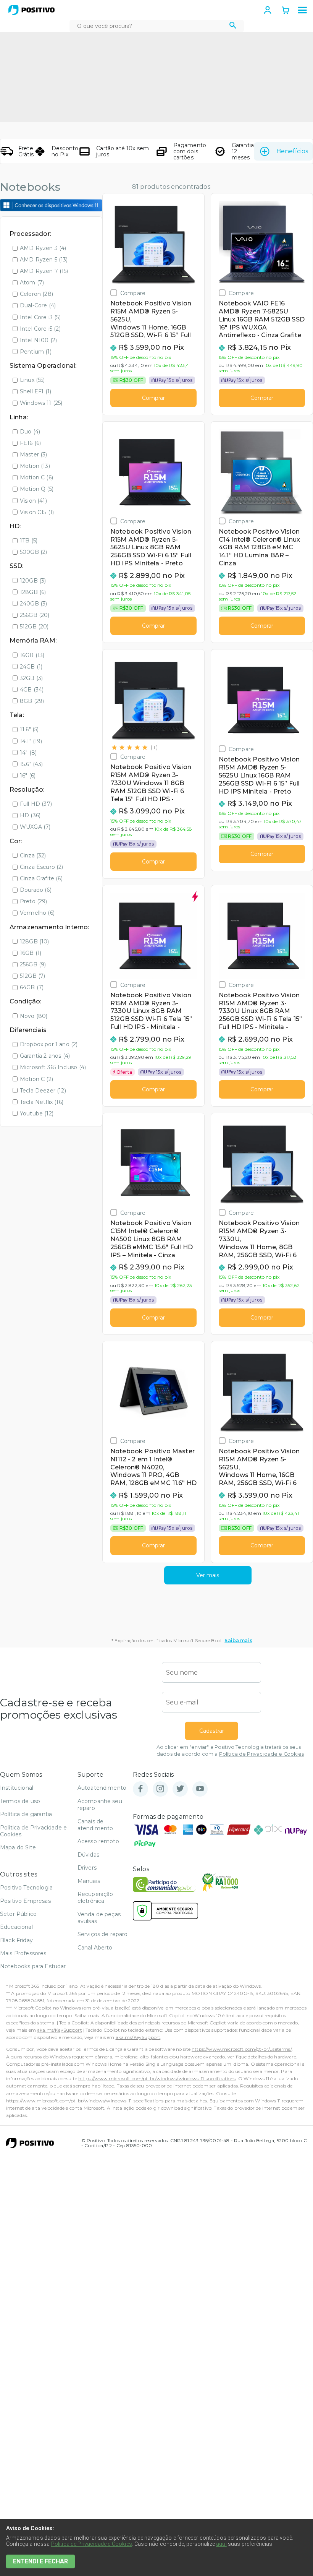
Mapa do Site (18, 1847)
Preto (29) (34, 901)
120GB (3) (33, 581)
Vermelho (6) (37, 913)
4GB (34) (32, 690)
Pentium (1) (36, 352)
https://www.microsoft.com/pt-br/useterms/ (242, 2049)
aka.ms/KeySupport (60, 2030)
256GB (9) (33, 964)
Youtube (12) (37, 1114)
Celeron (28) (36, 294)
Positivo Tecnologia (26, 1888)
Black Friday (16, 1940)
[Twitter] (180, 1789)
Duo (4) (30, 432)
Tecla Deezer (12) (43, 1091)
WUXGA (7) (35, 827)
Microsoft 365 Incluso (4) (53, 1067)
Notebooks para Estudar (33, 1966)
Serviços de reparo (103, 1934)
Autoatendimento (102, 1788)
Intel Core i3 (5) (40, 317)
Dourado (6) (36, 890)
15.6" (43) (31, 764)
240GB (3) (33, 604)
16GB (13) (32, 655)
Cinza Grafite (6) (41, 878)
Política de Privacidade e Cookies (261, 1754)
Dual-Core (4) (38, 305)
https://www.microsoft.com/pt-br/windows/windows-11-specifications (157, 2078)
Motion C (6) (36, 477)
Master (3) (34, 454)
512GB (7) (32, 976)
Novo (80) (34, 1016)
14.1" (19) (31, 741)
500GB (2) (33, 552)
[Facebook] (140, 1789)
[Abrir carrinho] (286, 11)
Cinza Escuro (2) (42, 867)
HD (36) (30, 815)
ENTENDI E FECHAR (40, 2561)
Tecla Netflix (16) (42, 1102)
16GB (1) (31, 953)
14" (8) (28, 753)
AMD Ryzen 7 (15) (44, 271)
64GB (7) (32, 987)
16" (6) (28, 776)
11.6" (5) (29, 729)
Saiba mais (238, 1640)
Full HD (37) (36, 804)
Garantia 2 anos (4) (45, 1056)
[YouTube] (200, 1789)
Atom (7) (32, 282)
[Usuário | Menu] (268, 10)
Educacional (16, 1927)
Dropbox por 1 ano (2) (49, 1044)
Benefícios (292, 151)
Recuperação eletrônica (95, 1898)
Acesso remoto (98, 1841)
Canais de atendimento (95, 1825)
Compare (133, 293)
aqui (221, 2544)
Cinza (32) (33, 855)
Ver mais (208, 1575)
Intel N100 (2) (38, 340)
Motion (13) (35, 466)
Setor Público (18, 1914)
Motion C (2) (36, 1079)
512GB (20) (34, 627)
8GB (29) (32, 701)
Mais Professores (23, 1953)
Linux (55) (32, 380)
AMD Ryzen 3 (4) (43, 248)
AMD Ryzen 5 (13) (44, 260)
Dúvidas (88, 1855)
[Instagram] (160, 1789)
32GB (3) (31, 678)
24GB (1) (31, 667)
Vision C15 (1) (37, 512)
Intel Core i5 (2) (40, 329)
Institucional (17, 1788)
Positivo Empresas (25, 1901)
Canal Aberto (95, 1948)
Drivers (87, 1868)
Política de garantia (26, 1814)
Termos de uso (20, 1801)
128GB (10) (35, 941)
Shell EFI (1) (35, 391)
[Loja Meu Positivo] (31, 10)
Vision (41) (33, 501)
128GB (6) (33, 592)
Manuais (89, 1881)
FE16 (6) (30, 443)
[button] (302, 10)
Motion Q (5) (37, 489)
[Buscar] (233, 26)
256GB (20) (35, 615)
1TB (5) (29, 541)
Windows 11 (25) (41, 403)
